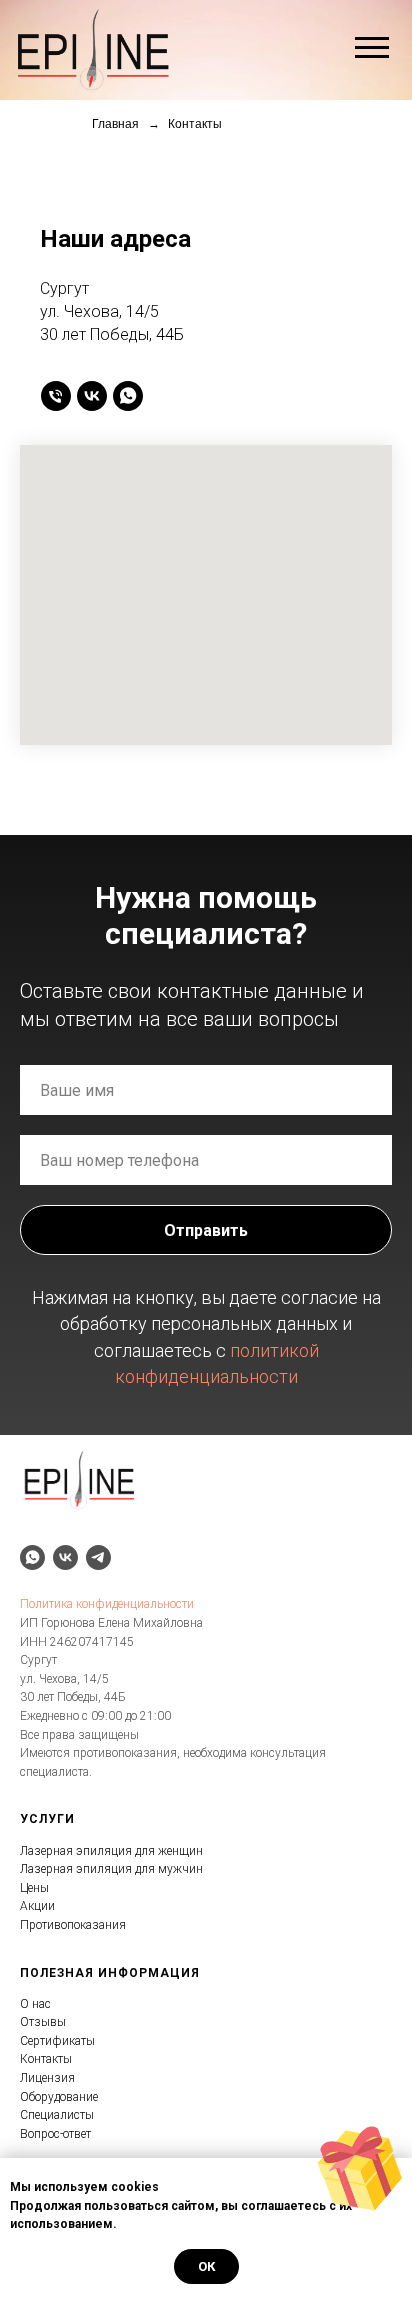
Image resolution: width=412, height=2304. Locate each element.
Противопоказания (73, 1925)
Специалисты (57, 2115)
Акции (37, 1906)
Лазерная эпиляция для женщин (111, 1851)
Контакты (46, 2059)
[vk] (92, 396)
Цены (34, 1888)
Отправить (206, 1230)
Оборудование (59, 2097)
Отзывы (43, 2022)
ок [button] (206, 2266)
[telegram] (98, 1557)
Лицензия (47, 2078)
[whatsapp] (128, 396)
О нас (35, 2004)
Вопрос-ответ (55, 2134)
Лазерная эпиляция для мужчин (111, 1869)
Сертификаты (57, 2041)
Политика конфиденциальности (107, 1604)
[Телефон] (56, 396)
